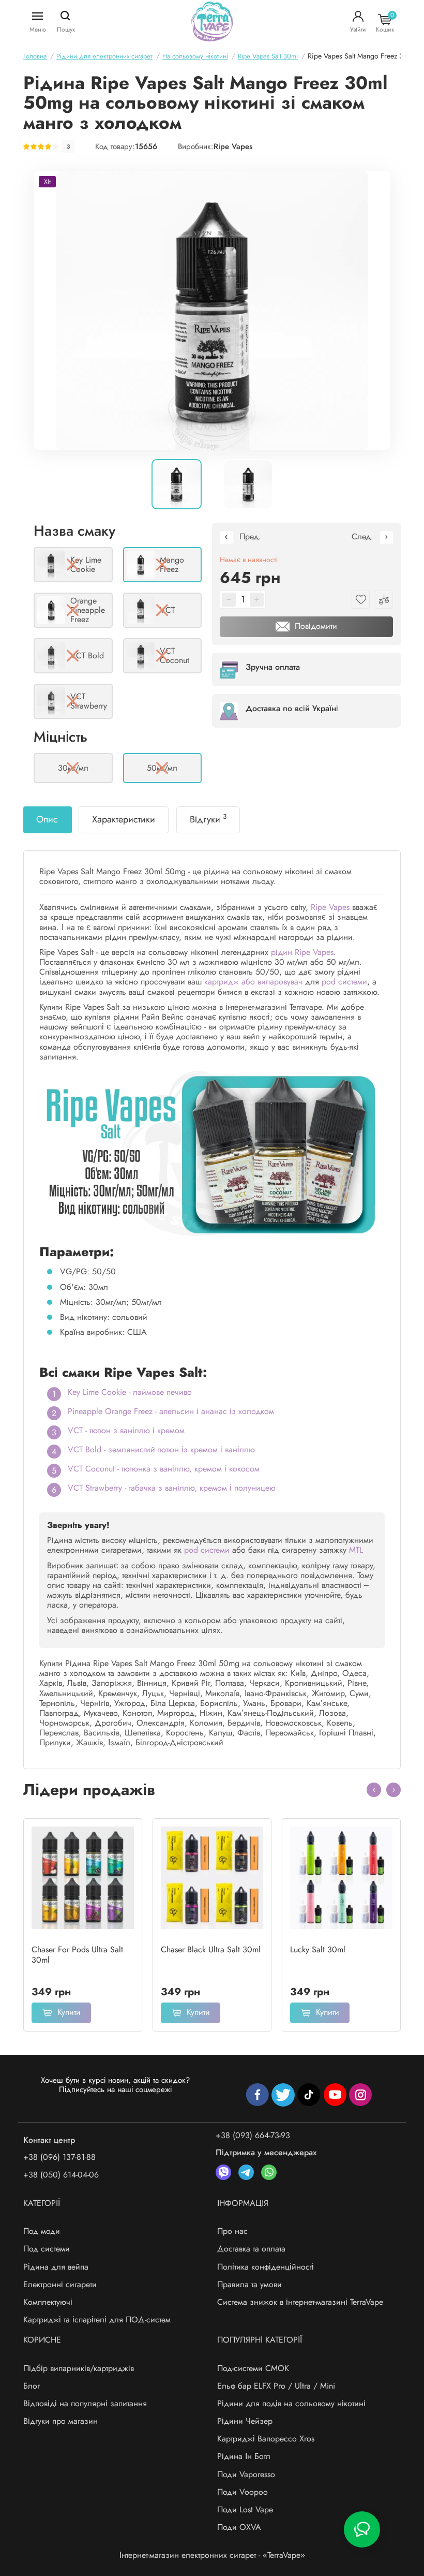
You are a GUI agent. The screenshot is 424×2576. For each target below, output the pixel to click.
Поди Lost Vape (245, 2509)
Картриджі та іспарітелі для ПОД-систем (97, 2320)
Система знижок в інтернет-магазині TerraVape (300, 2302)
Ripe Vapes (233, 146)
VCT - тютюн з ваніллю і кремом (126, 1430)
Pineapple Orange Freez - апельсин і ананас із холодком (171, 1411)
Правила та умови (249, 2284)
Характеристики (124, 819)
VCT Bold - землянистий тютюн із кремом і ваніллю (161, 1449)
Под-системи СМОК (253, 2368)
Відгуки (208, 819)
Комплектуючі (48, 2302)
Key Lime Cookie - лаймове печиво (130, 1392)
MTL (356, 1550)
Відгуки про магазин (60, 2421)
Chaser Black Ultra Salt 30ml (211, 1950)
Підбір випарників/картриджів (79, 2368)
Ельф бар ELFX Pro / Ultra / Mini (276, 2386)
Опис (47, 819)
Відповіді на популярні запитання (85, 2403)
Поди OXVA (239, 2527)
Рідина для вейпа (56, 2267)
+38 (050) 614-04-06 (61, 2175)
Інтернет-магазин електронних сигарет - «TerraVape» (212, 2555)
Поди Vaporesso (246, 2474)
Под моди (42, 2231)
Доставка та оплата (251, 2249)
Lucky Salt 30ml (318, 1950)
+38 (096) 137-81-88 (59, 2157)
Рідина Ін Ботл (244, 2456)
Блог (32, 2386)
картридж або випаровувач (253, 982)
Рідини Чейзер (245, 2421)
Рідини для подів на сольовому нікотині (291, 2403)
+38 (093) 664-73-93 (253, 2135)
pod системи (344, 982)
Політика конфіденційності (266, 2267)
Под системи (47, 2249)
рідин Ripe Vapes (302, 952)
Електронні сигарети (60, 2284)
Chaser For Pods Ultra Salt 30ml (77, 1955)
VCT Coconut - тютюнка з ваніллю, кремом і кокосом (164, 1469)
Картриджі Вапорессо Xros (266, 2439)
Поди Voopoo (243, 2492)
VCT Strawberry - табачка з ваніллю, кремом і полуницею (172, 1488)
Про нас (232, 2231)
